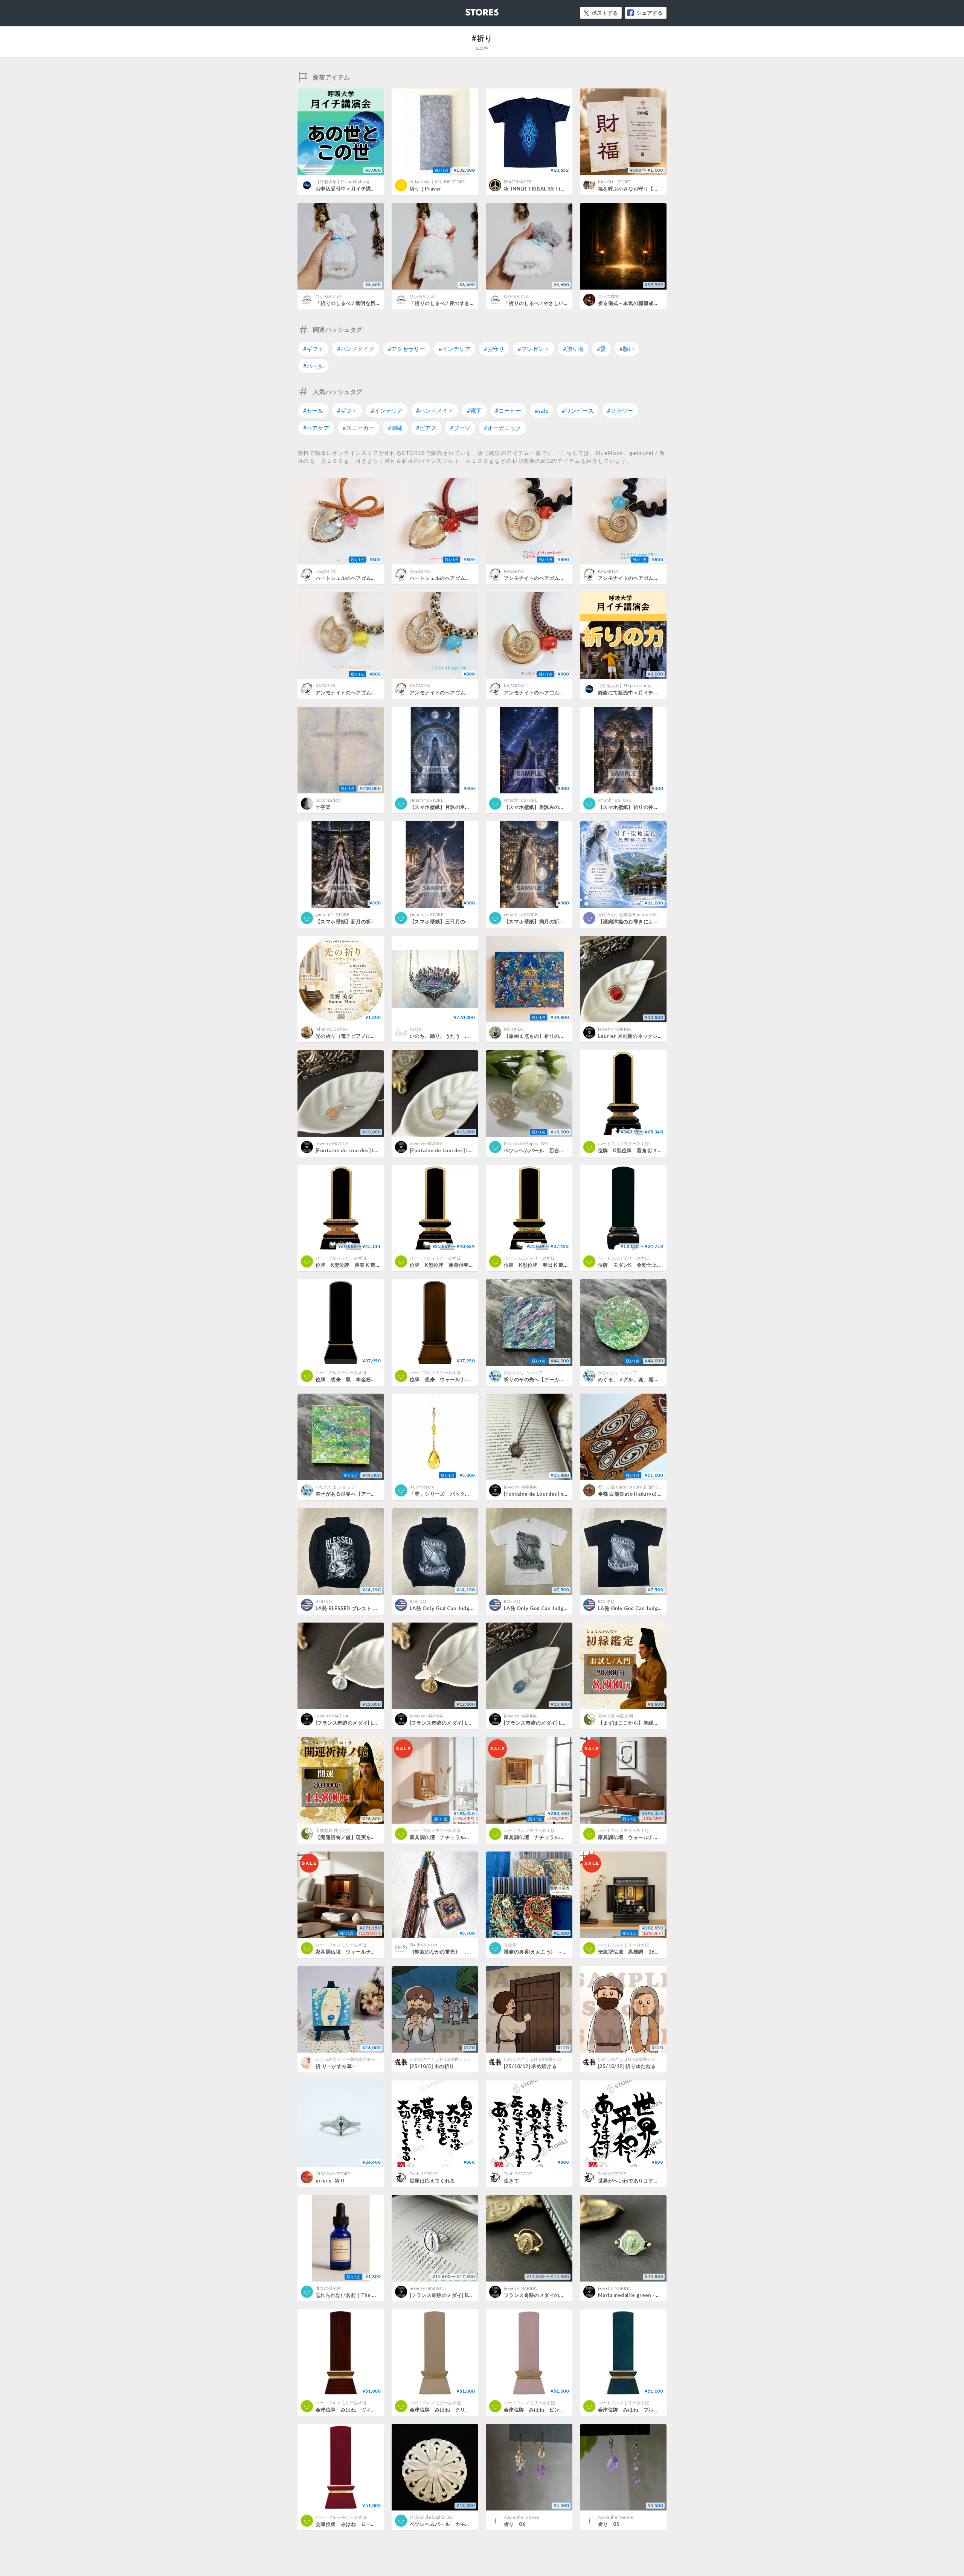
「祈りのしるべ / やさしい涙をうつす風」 (551, 303)
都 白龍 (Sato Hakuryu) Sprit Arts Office (639, 1487)
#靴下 (474, 410)
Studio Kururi (423, 1945)
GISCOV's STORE (333, 2174)
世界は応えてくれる (432, 2181)
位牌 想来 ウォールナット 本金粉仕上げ (460, 1379)
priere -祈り (330, 2181)
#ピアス (426, 428)
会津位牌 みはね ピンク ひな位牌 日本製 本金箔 (567, 2410)
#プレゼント (534, 349)
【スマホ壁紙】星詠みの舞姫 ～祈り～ (547, 807)
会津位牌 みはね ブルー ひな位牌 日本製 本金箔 (661, 2410)
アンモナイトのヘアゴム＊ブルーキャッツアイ (463, 692)
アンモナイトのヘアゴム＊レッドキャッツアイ (557, 692)
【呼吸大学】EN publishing (342, 182)
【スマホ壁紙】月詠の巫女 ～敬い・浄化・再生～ (466, 807)
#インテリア (455, 349)
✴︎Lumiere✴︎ (422, 1487)
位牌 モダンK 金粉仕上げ (630, 1265)
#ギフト (313, 349)
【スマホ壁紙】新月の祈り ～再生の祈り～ (364, 921)
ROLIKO (324, 1601)
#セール (313, 410)
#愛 (601, 349)
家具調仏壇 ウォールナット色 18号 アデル (369, 1952)
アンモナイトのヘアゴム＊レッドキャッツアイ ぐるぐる (567, 578)
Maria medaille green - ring (632, 2295)
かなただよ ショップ (523, 1372)
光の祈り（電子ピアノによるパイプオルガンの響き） (376, 1036)
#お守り (494, 349)
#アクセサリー (406, 349)
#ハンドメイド (356, 349)
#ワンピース (578, 410)
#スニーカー (358, 428)
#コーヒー (508, 410)
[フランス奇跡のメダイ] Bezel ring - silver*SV (464, 2295)
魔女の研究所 (328, 2288)
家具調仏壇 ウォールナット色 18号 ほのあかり (655, 1837)
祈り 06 (515, 2524)
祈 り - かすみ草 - (335, 2066)
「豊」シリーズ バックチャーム (448, 1494)
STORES (470, 10)
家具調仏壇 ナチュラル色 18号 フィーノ (555, 1837)
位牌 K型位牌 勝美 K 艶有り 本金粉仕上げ (368, 1265)
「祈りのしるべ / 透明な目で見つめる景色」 (366, 303)
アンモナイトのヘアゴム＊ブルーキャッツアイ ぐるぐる (662, 578)
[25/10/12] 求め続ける (530, 2066)
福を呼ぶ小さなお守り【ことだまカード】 (646, 189)
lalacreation (328, 800)
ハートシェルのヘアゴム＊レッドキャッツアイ (463, 578)
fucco (416, 1029)
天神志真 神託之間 (615, 1716)
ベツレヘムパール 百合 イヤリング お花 (554, 1150)
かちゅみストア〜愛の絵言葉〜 (345, 2059)
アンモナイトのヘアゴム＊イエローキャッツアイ (371, 692)
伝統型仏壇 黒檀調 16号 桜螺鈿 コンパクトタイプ (662, 1952)
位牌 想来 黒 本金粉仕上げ (351, 1379)
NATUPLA (513, 1029)
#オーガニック (503, 428)
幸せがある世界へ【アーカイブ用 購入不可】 (367, 1494)
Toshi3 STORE (424, 2174)
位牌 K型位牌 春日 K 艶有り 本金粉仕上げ (557, 1265)
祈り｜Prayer (426, 189)
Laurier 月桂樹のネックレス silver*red (644, 1036)
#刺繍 (395, 428)
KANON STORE (615, 182)
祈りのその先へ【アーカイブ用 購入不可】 (552, 1379)
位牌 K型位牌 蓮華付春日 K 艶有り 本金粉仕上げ (470, 1265)
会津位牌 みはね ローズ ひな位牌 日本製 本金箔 (379, 2524)
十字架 (323, 807)
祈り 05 (609, 2524)
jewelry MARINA (615, 1029)
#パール (313, 366)
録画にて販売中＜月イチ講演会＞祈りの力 (646, 692)
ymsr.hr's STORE (426, 800)
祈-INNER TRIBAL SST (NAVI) (539, 189)
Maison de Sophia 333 (526, 1143)
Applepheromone (522, 2517)
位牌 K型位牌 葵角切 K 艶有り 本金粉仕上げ (653, 1150)
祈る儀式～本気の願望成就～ (631, 303)
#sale (541, 410)
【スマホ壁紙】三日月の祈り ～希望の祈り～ (461, 921)
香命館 (510, 1945)
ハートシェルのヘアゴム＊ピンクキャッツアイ (368, 578)
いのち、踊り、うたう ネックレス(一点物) (459, 1036)
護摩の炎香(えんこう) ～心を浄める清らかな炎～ (561, 1952)
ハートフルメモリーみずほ (624, 1143)
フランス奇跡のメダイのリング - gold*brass (555, 2295)
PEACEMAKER (518, 182)
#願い (627, 349)
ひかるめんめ (328, 296)
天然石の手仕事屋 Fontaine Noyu (630, 914)
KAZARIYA (326, 571)
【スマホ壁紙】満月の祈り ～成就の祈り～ (552, 921)
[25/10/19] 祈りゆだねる (627, 2066)
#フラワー (620, 410)
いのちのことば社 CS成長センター (443, 2059)
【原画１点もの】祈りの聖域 (537, 1036)
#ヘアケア (316, 428)
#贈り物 (573, 349)
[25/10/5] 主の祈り (432, 2066)
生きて (511, 2181)
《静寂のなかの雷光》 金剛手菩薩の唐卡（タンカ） (470, 1952)
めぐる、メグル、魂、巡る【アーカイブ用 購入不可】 (659, 1379)
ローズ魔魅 (609, 296)
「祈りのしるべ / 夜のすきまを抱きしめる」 (460, 303)
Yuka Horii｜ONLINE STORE (437, 182)
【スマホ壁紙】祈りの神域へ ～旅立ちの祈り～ (652, 807)
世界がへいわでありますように (633, 2181)
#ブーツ (460, 428)
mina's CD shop (331, 1029)
